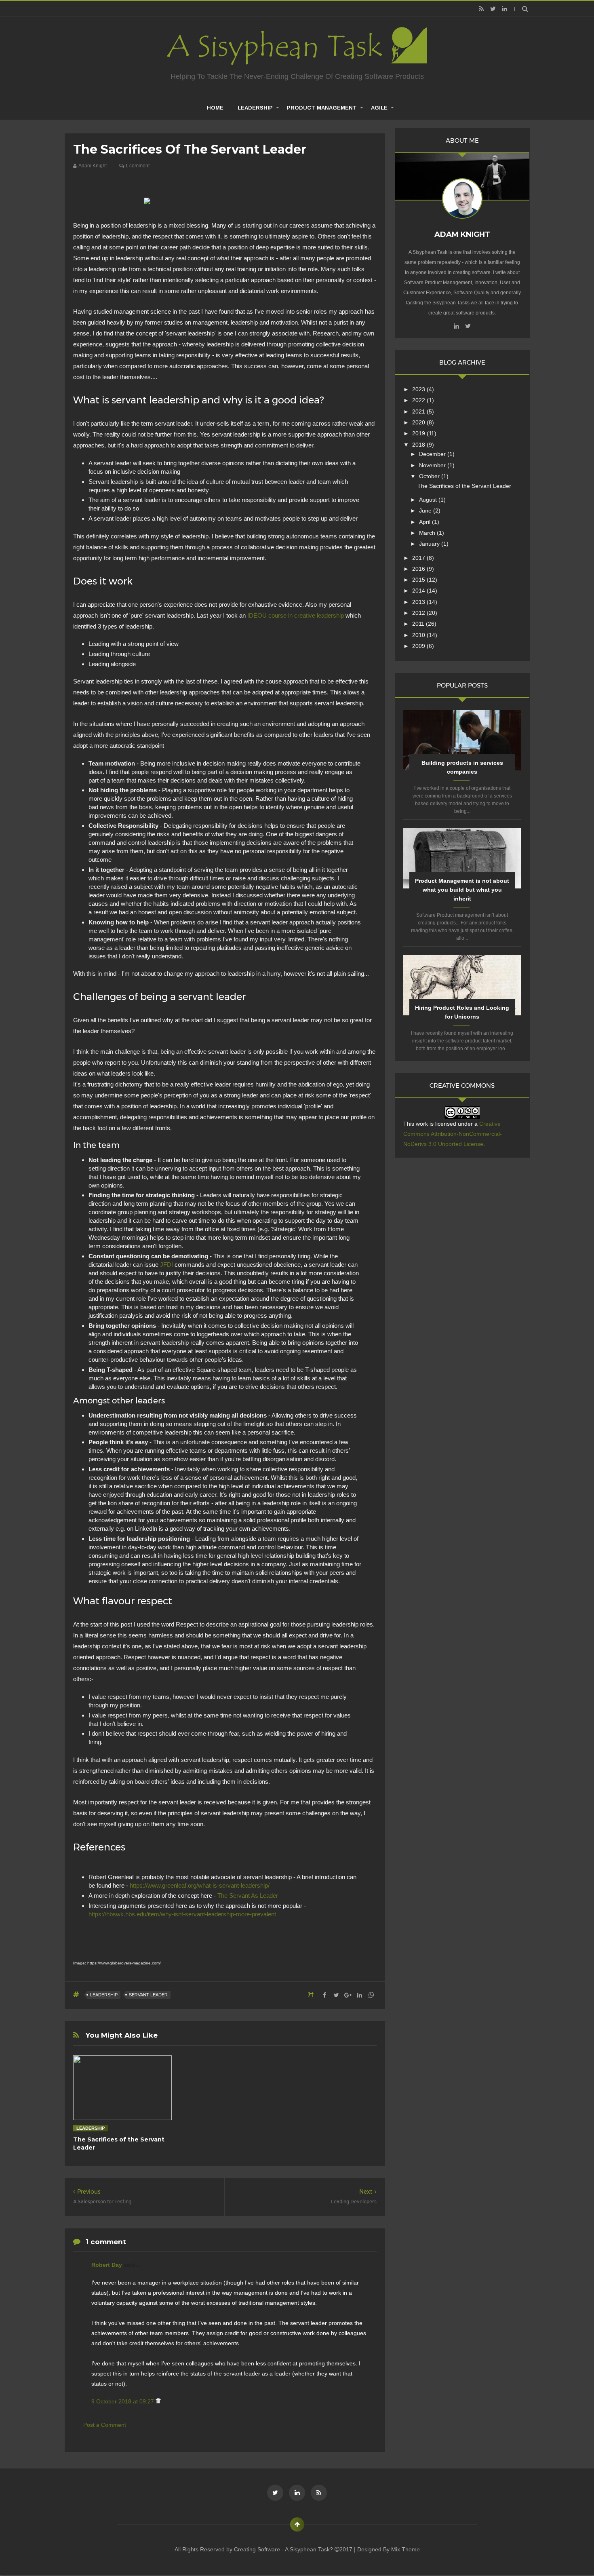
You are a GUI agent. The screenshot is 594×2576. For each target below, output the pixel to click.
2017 (419, 558)
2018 (419, 445)
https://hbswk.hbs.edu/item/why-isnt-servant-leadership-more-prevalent (182, 1914)
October (430, 476)
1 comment (137, 166)
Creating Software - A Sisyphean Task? (284, 2549)
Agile (379, 108)
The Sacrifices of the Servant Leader (464, 486)
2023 (419, 389)
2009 (419, 646)
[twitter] (493, 9)
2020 (419, 422)
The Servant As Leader (248, 1896)
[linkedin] (504, 9)
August (429, 500)
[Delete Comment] (158, 2401)
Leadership (255, 108)
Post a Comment (105, 2425)
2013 (419, 602)
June (426, 511)
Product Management (322, 108)
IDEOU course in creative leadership (296, 615)
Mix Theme (405, 2549)
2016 (419, 569)
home (215, 108)
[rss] (481, 9)
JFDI (166, 1265)
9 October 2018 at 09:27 (123, 2401)
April (425, 522)
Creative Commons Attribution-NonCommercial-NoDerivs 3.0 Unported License (453, 1134)
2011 (419, 624)
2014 (419, 591)
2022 (419, 400)
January (430, 544)
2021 (419, 411)
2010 (419, 635)
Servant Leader (148, 1995)
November (433, 465)
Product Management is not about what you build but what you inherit (462, 890)
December (433, 454)
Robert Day (107, 2265)
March (428, 533)
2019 (419, 433)
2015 (419, 580)
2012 (419, 613)
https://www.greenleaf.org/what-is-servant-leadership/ (200, 1885)
